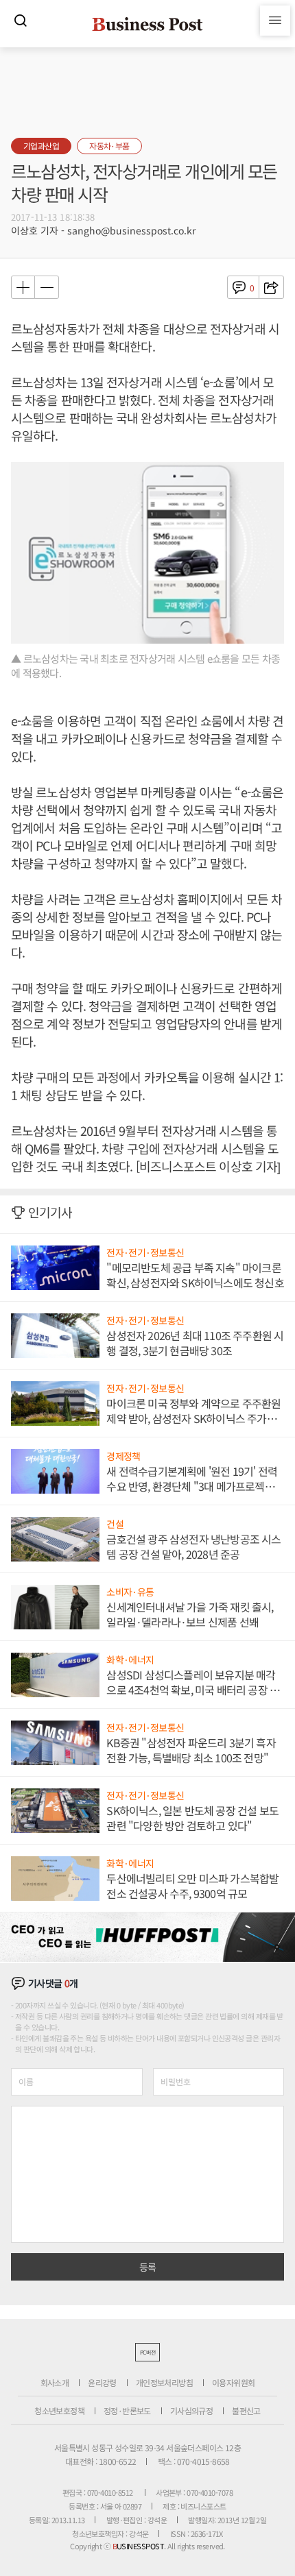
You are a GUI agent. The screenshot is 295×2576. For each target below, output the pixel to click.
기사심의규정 (191, 2410)
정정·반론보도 (127, 2410)
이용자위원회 (233, 2382)
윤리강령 (102, 2382)
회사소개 (55, 2382)
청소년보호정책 (59, 2410)
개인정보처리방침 (164, 2382)
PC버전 (147, 2352)
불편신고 (246, 2410)
